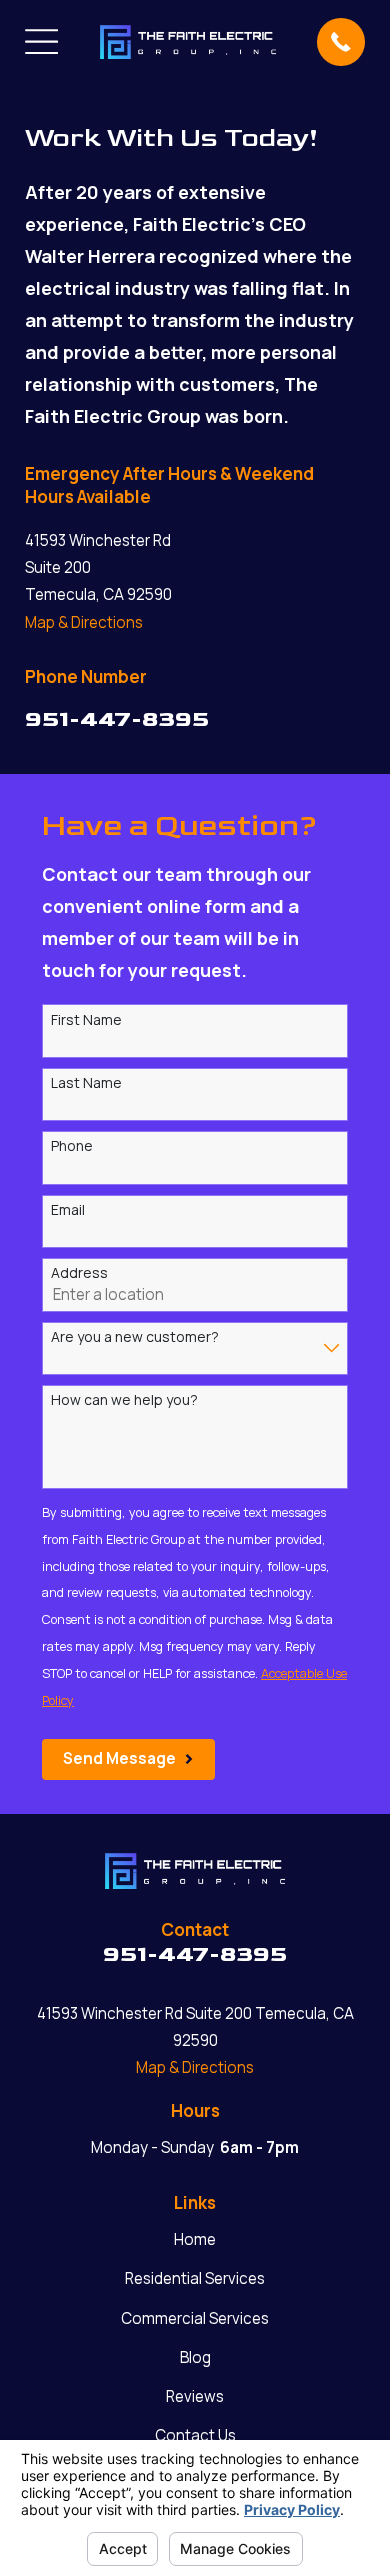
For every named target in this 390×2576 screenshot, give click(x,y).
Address (79, 1273)
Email (68, 1210)
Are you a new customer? (135, 1337)
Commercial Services (195, 2318)
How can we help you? (124, 1400)
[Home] (188, 42)
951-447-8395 (117, 719)
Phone (72, 1146)
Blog (195, 2357)
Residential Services (195, 2278)
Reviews (195, 2396)
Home (195, 2239)
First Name (86, 1020)
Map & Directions (84, 622)
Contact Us (195, 2435)
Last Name (86, 1083)
